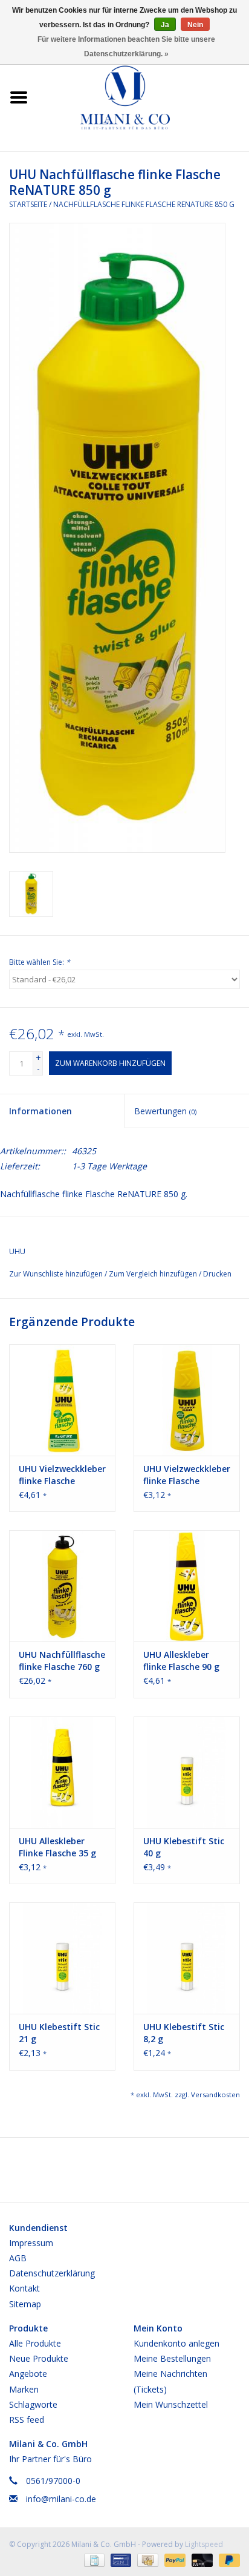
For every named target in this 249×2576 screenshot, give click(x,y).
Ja (165, 25)
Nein (195, 25)
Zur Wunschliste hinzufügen (57, 1274)
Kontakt (24, 2288)
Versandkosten (215, 2095)
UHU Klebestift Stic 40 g (184, 1847)
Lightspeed (204, 2544)
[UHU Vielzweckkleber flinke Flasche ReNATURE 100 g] (62, 1400)
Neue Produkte (39, 2358)
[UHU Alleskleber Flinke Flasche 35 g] (62, 1772)
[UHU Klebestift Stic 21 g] (62, 1958)
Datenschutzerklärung (52, 2273)
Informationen (40, 1111)
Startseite (28, 204)
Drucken (217, 1274)
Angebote (28, 2374)
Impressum (31, 2243)
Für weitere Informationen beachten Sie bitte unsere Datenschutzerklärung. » (126, 47)
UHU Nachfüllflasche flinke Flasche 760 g (62, 1661)
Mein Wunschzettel (171, 2404)
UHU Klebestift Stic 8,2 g (184, 2033)
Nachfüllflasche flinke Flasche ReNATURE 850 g (144, 204)
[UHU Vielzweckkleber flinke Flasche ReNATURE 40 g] (187, 1400)
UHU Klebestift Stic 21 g (59, 2033)
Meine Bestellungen (172, 2358)
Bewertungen (165, 1111)
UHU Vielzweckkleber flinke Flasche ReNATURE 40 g (187, 1475)
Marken (24, 2389)
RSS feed (27, 2420)
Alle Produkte (35, 2343)
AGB (18, 2258)
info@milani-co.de (61, 2499)
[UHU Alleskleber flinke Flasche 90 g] (187, 1586)
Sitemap (25, 2304)
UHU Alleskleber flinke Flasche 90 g (181, 1661)
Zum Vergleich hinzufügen (154, 1274)
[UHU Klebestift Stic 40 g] (187, 1772)
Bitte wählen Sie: (40, 962)
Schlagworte (33, 2404)
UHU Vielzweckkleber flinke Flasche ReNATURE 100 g (62, 1475)
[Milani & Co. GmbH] (143, 97)
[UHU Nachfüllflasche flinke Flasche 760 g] (62, 1586)
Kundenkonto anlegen (176, 2343)
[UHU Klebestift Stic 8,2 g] (187, 1958)
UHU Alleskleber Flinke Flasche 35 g (57, 1847)
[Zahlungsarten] (93, 2559)
